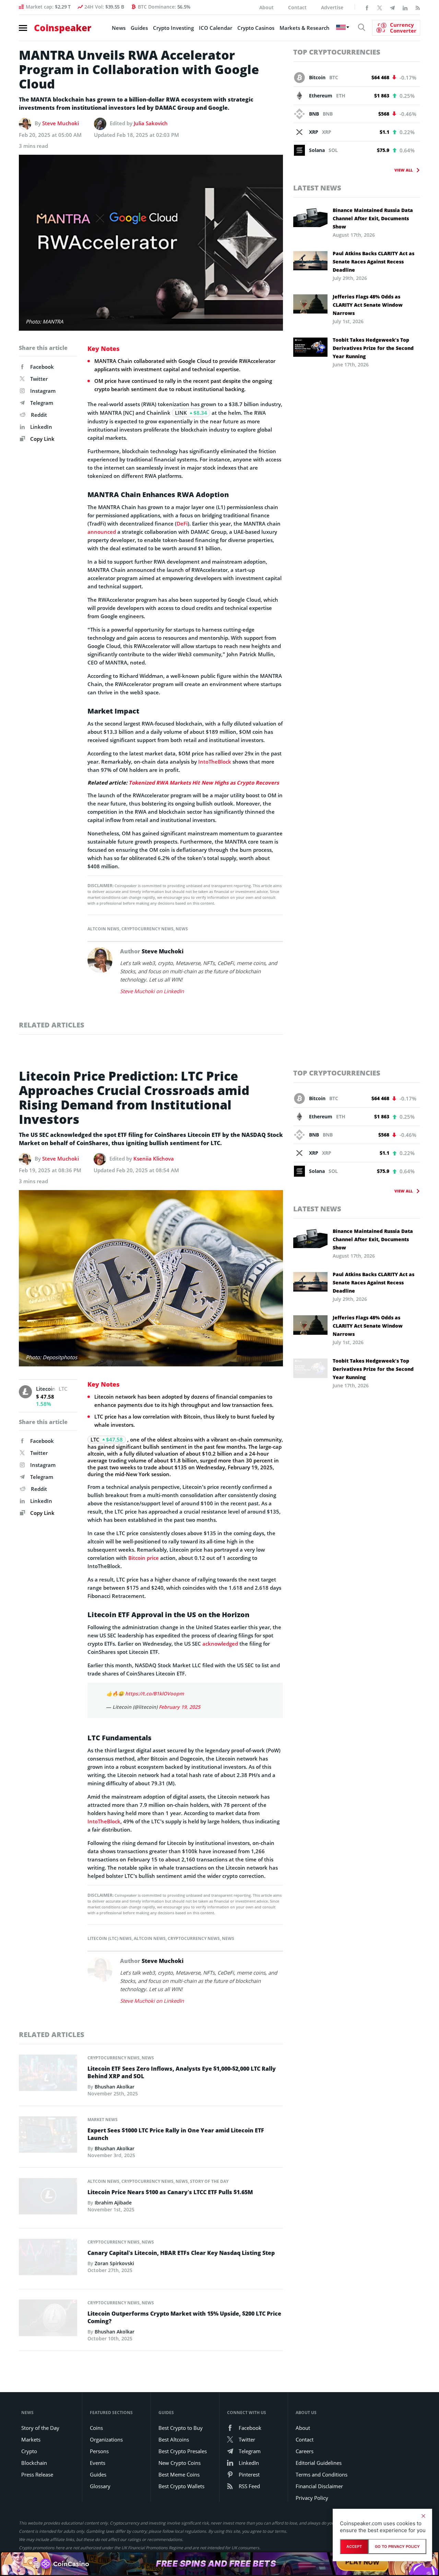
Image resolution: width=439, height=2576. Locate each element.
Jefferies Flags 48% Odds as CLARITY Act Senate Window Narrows (368, 305)
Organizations (106, 2439)
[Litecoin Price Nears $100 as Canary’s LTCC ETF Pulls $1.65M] (48, 2198)
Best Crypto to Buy (181, 2428)
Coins (96, 2428)
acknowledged (220, 1644)
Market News (103, 2120)
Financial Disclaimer (319, 2486)
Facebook (42, 367)
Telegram (42, 403)
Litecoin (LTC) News (110, 1938)
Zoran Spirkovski (114, 2263)
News (119, 28)
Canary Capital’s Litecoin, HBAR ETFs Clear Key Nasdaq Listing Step (181, 2253)
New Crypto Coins (180, 2463)
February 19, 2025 (180, 1707)
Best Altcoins (174, 2439)
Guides (139, 28)
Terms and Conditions (322, 2474)
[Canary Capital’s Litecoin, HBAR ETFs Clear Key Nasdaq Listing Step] (48, 2259)
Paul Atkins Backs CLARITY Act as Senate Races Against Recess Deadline (373, 262)
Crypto (29, 2451)
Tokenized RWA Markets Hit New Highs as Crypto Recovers (204, 783)
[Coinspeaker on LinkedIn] (405, 7)
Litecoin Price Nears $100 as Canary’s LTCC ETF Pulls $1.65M (170, 2192)
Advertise (332, 7)
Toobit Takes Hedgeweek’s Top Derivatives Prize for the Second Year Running (373, 348)
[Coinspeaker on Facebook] (367, 7)
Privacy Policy (312, 2498)
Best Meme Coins (179, 2474)
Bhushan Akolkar (115, 2087)
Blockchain (34, 2463)
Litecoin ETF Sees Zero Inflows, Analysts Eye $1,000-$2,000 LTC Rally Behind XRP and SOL (182, 2072)
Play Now (362, 2563)
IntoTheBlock (215, 762)
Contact (297, 7)
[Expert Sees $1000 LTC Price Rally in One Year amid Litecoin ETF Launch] (48, 2137)
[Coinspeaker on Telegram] (392, 7)
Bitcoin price (144, 1558)
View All (404, 170)
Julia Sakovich (151, 123)
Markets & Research (305, 28)
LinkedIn (41, 427)
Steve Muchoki (61, 123)
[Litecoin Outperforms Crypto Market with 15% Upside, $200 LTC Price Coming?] (48, 2320)
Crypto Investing (173, 28)
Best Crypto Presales (183, 2451)
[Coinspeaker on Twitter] (380, 7)
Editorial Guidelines (319, 2463)
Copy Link (42, 439)
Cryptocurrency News (147, 929)
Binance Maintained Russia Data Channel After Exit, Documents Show (373, 218)
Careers (305, 2451)
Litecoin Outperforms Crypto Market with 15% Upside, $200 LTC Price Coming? (184, 2317)
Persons (99, 2451)
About (266, 7)
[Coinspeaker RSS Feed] (418, 7)
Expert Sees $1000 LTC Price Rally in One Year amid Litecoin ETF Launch (176, 2134)
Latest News (317, 188)
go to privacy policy (397, 2546)
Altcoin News (103, 929)
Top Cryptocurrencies (337, 52)
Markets (31, 2439)
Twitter (39, 379)
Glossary (100, 2486)
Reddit (39, 415)
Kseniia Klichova (154, 1158)
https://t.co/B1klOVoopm (155, 1693)
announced (102, 532)
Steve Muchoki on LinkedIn (152, 991)
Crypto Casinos (256, 28)
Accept (354, 2546)
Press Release (37, 2474)
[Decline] (423, 2516)
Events (98, 2463)
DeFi (182, 524)
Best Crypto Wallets (181, 2486)
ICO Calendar (216, 28)
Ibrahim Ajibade (113, 2203)
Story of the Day (209, 2181)
